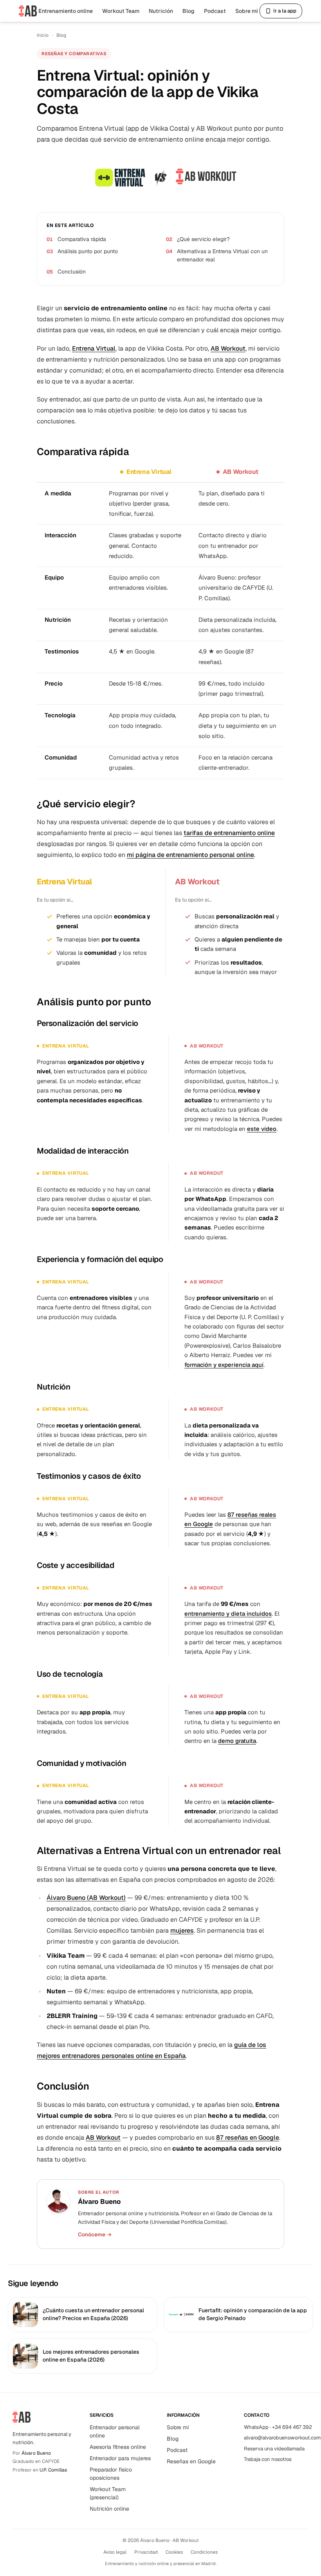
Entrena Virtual (94, 348)
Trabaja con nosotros (268, 2459)
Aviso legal (115, 2552)
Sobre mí (247, 11)
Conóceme (95, 2234)
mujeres (182, 1931)
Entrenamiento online (66, 11)
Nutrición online (109, 2509)
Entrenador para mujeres (120, 2458)
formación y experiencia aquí (224, 1365)
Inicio (43, 35)
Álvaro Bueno (36, 2453)
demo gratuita (237, 1741)
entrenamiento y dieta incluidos (228, 1614)
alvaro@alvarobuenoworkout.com (282, 2438)
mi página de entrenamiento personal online (190, 855)
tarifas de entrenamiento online (229, 833)
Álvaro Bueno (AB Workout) (86, 1898)
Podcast (215, 11)
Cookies (174, 2552)
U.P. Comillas (53, 2470)
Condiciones (204, 2552)
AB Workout (228, 348)
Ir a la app (285, 11)
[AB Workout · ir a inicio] (28, 11)
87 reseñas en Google (248, 2138)
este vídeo (262, 1129)
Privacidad (146, 2552)
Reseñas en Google (191, 2461)
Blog (188, 11)
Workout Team (121, 11)
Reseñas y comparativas (74, 54)
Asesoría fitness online (118, 2447)
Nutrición (161, 11)
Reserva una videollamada (274, 2449)
